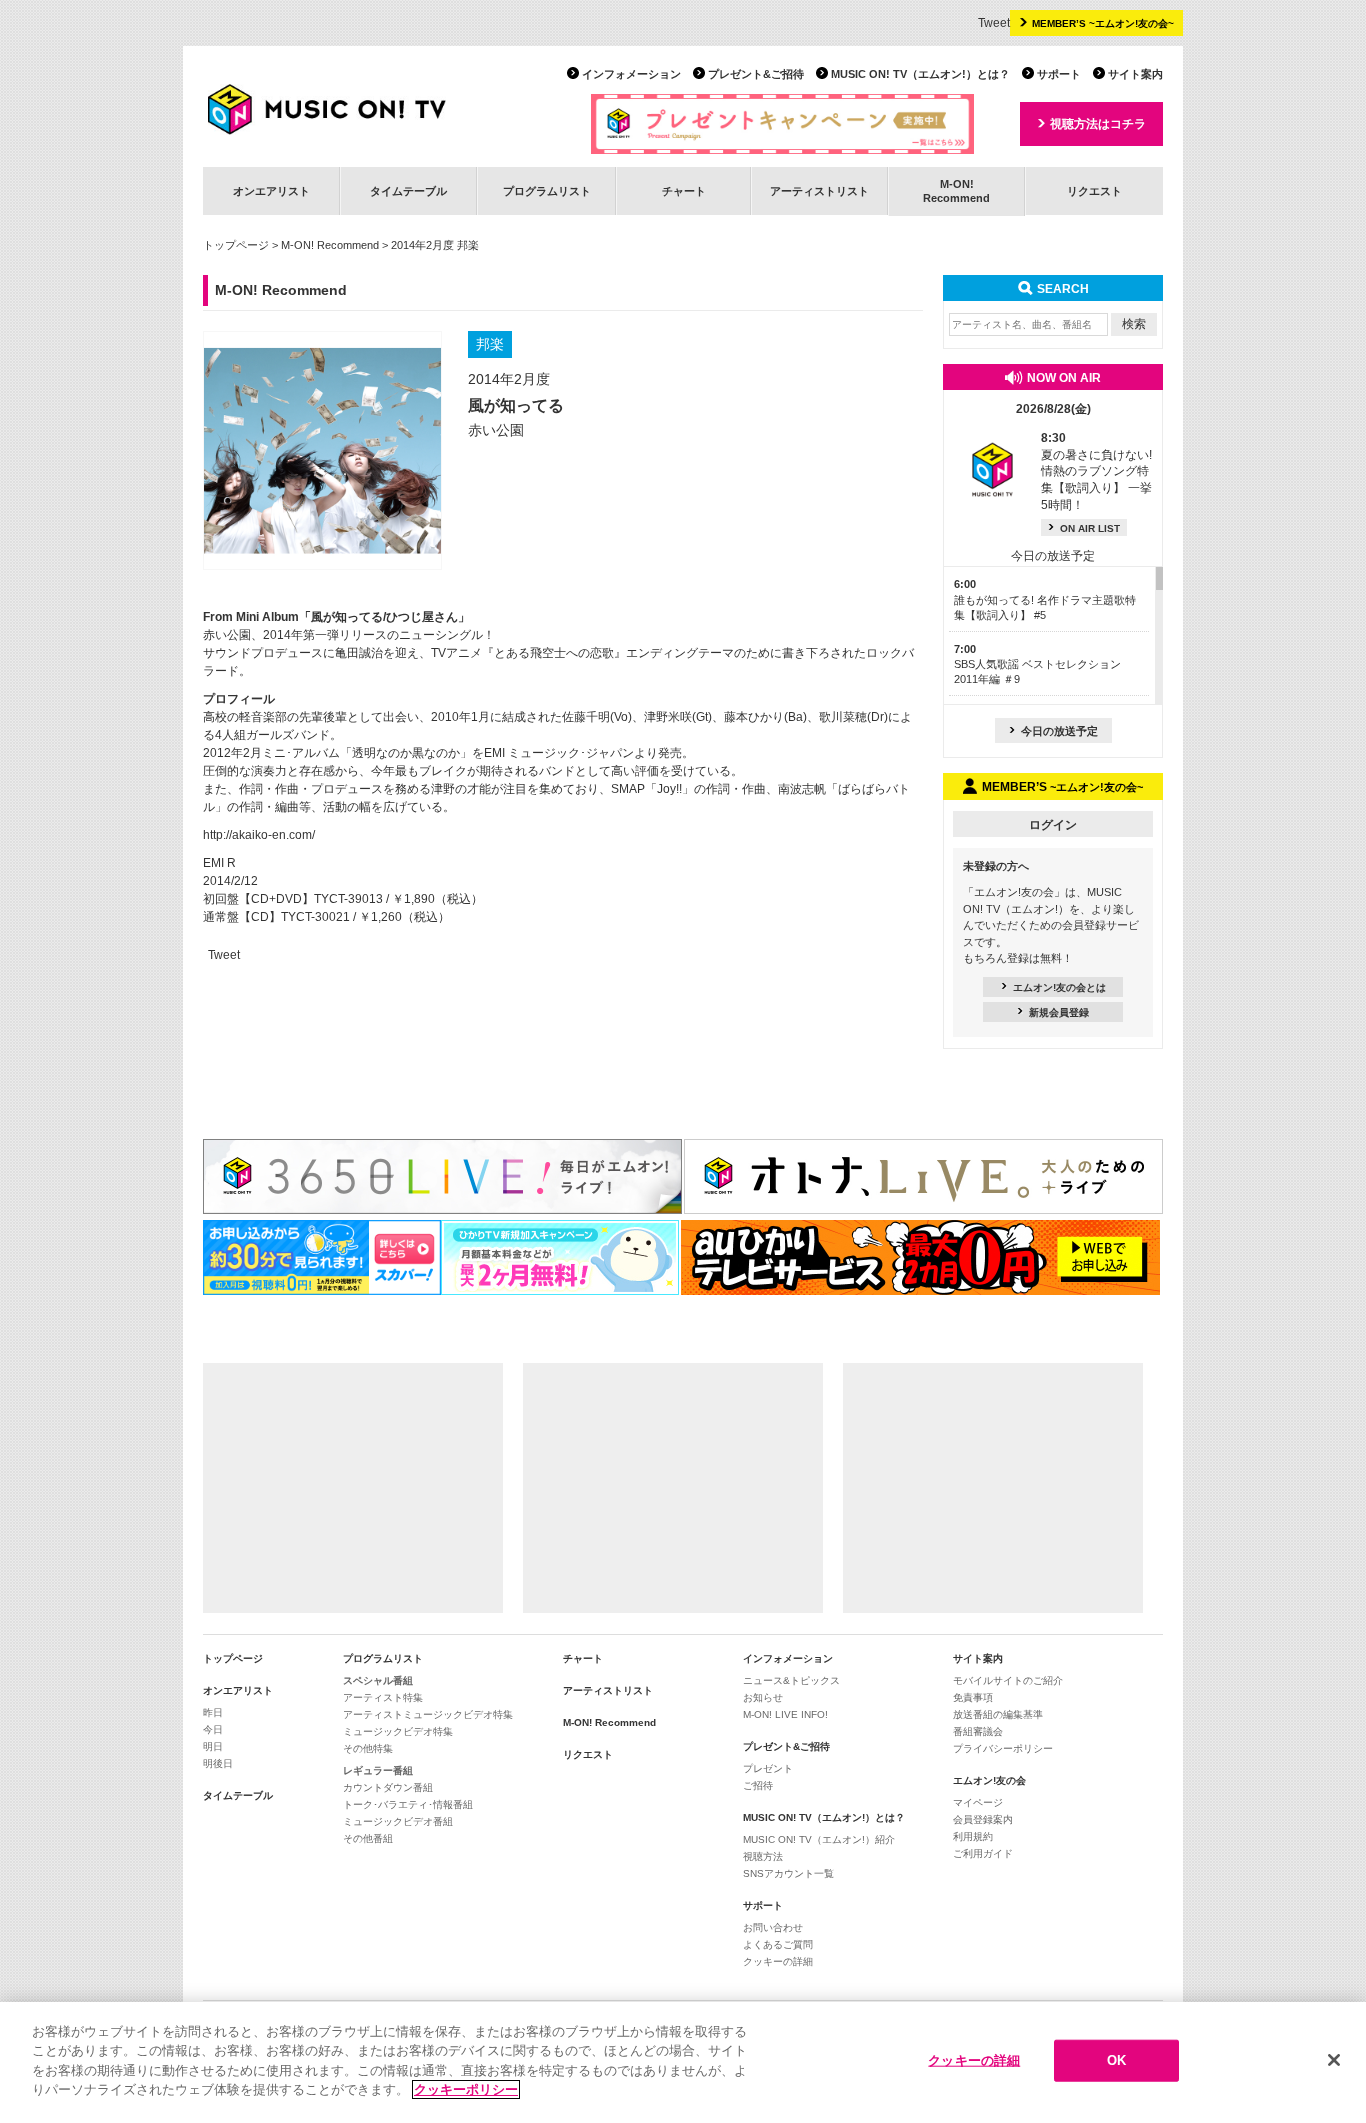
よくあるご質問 (778, 1944)
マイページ (978, 1802)
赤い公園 (496, 430)
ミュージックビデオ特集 (398, 1731)
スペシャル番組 (378, 1680)
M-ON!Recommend (956, 190)
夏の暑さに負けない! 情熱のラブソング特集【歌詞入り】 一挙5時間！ (1096, 471)
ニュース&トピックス (791, 1680)
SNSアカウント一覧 (788, 1873)
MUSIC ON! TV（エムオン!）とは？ (920, 74)
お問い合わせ (773, 1927)
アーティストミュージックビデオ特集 (428, 1714)
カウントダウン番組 (388, 1787)
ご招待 (758, 1785)
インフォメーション (631, 74)
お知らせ (763, 1697)
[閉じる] (1334, 2060)
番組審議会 (978, 1731)
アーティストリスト (819, 191)
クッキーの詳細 (778, 1961)
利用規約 (973, 1836)
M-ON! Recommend (330, 245)
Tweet (994, 23)
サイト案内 (1135, 74)
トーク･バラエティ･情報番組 (408, 1804)
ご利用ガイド (983, 1853)
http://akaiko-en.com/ (259, 835)
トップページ (236, 245)
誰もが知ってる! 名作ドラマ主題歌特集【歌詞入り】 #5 (1045, 599)
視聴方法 (763, 1856)
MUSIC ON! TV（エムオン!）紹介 (819, 1839)
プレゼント (768, 1768)
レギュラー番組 (378, 1770)
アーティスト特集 (383, 1697)
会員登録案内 (983, 1819)
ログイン (1053, 825)
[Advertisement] (353, 1488)
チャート (684, 191)
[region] (683, 2062)
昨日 (213, 1712)
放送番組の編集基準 (998, 1714)
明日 (213, 1746)
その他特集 (368, 1748)
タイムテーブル (408, 191)
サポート (1059, 74)
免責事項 (973, 1697)
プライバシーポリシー (1003, 1748)
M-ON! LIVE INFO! (785, 1714)
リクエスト (1094, 191)
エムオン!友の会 (989, 1780)
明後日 (218, 1763)
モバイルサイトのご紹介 (1008, 1680)
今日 (213, 1729)
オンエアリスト (271, 191)
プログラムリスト (547, 191)
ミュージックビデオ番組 (398, 1821)
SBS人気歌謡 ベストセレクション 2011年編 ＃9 (1037, 664)
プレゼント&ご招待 (756, 74)
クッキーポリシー (466, 2089)
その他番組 (368, 1838)
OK (1116, 2060)
